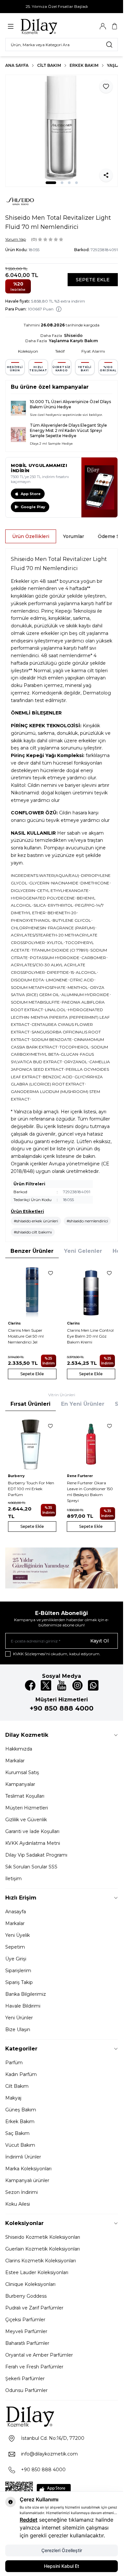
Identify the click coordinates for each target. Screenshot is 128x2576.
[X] (46, 1685)
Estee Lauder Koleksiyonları (37, 2272)
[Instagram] (77, 1685)
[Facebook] (30, 1685)
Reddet (29, 2520)
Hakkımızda (19, 1749)
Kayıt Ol (99, 1641)
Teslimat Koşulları (25, 1796)
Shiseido (73, 335)
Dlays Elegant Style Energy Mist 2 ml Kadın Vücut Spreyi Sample (68, 430)
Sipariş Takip (19, 1982)
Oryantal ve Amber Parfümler (39, 2355)
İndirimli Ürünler (23, 2157)
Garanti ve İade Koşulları (32, 1831)
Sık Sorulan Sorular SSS (31, 1867)
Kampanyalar (20, 1784)
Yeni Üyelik (18, 1935)
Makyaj (13, 2098)
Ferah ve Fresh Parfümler (34, 2367)
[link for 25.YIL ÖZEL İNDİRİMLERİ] (62, 1568)
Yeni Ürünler (19, 2018)
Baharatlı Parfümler (27, 2343)
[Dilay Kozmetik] (62, 2416)
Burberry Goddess (26, 2296)
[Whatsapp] (93, 1685)
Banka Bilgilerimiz (26, 1994)
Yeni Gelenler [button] (83, 1251)
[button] (51, 183)
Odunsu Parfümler (26, 2390)
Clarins (14, 1323)
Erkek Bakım (84, 65)
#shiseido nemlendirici (87, 1221)
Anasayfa (16, 1912)
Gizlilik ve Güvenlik (26, 1820)
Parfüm (14, 2063)
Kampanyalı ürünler (27, 2180)
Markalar (15, 1761)
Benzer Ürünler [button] (32, 1251)
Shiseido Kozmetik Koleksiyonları (43, 2237)
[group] (62, 131)
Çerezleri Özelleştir (62, 2550)
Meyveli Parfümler (26, 2331)
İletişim (13, 1879)
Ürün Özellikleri (31, 536)
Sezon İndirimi (21, 2192)
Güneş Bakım (21, 2110)
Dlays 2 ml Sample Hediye (51, 444)
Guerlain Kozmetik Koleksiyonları (43, 2249)
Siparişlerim (18, 1971)
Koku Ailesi (18, 2204)
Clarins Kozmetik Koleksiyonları (41, 2261)
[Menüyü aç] (11, 26)
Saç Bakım (17, 2133)
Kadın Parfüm (21, 2074)
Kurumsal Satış (22, 1772)
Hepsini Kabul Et (62, 2566)
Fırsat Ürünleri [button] (31, 1404)
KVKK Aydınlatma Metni (33, 1843)
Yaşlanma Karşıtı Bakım (73, 341)
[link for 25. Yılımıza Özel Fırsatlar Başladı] (62, 7)
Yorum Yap (16, 239)
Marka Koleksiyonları (28, 2169)
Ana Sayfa (17, 65)
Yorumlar (74, 536)
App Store (31, 494)
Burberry (16, 1476)
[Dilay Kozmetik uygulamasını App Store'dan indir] (54, 2490)
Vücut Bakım (20, 2145)
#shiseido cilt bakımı (33, 1232)
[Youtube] (62, 1685)
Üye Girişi (16, 1959)
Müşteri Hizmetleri (27, 1808)
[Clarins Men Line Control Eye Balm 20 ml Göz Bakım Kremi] (91, 1291)
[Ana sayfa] (52, 26)
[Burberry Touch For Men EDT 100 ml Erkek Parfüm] (32, 1444)
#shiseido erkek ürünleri (36, 1221)
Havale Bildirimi (23, 2006)
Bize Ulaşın (18, 2029)
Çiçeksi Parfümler (25, 2320)
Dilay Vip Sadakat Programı (36, 1855)
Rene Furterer (80, 1476)
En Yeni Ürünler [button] (83, 1404)
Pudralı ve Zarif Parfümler (34, 2308)
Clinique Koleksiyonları (30, 2284)
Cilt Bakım (49, 65)
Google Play (33, 507)
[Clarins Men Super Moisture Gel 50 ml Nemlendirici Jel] (32, 1291)
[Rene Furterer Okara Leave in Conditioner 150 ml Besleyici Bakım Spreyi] (91, 1444)
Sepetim (15, 1947)
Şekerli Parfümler (25, 2379)
